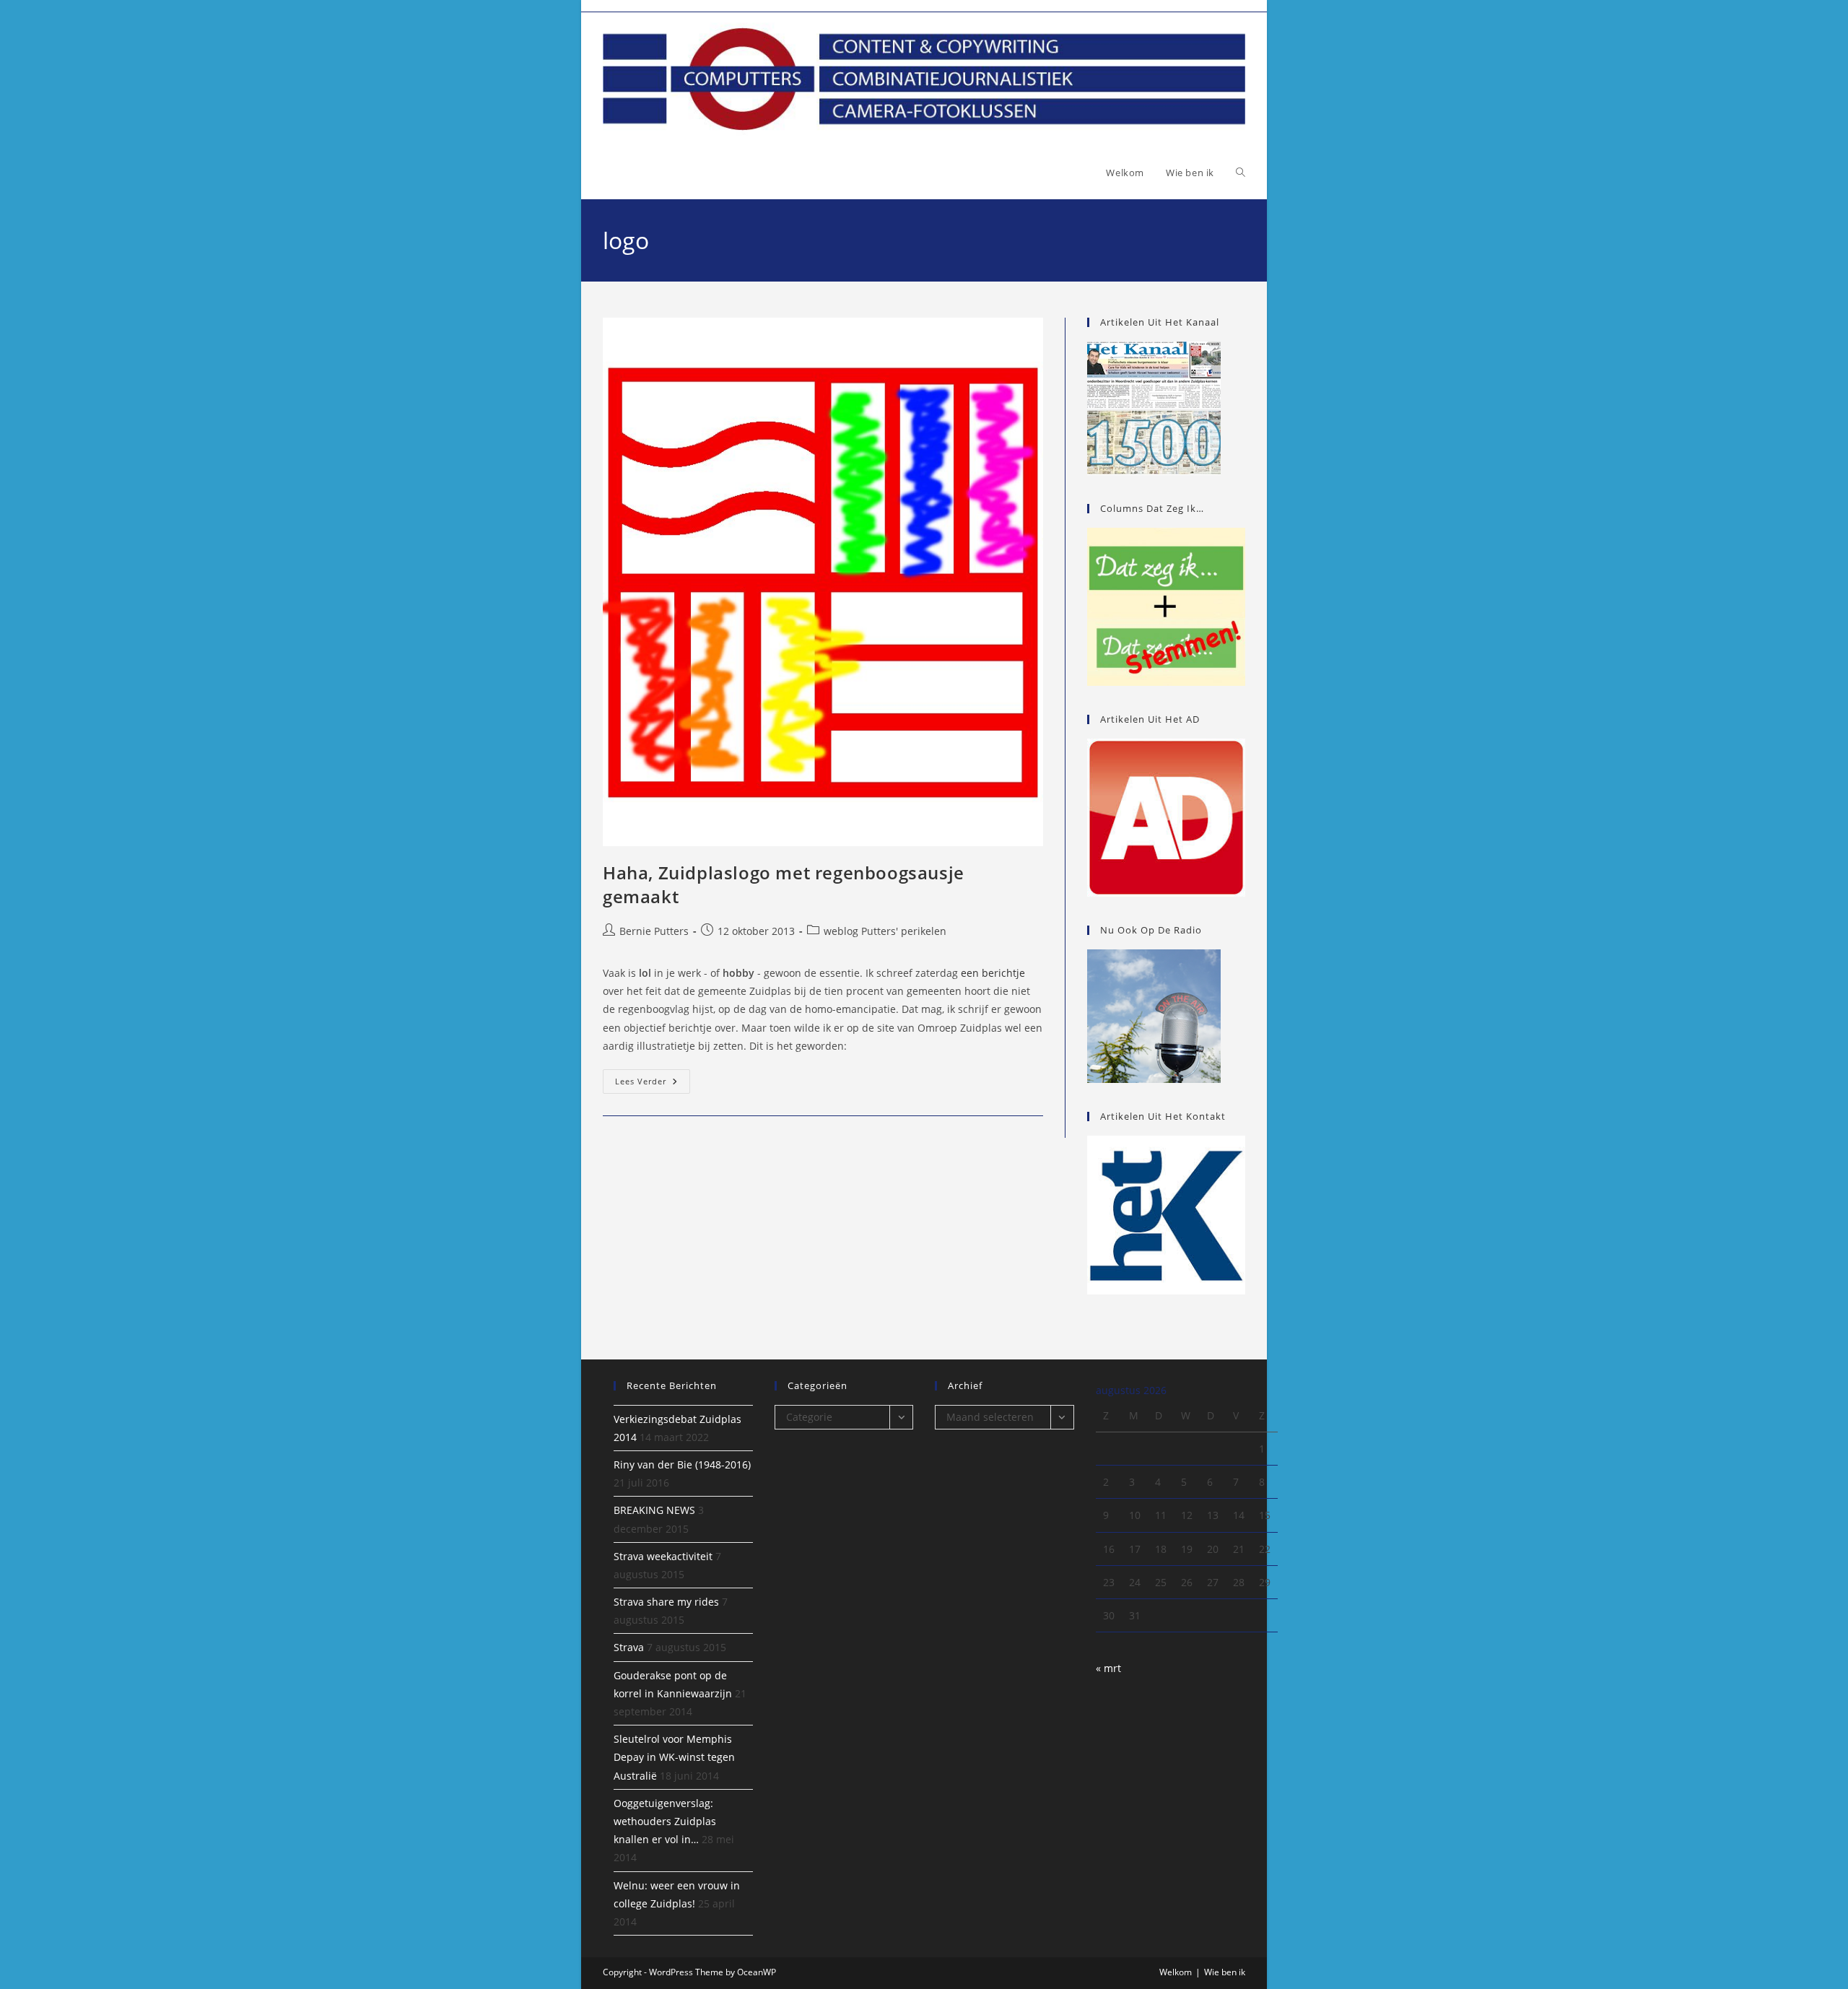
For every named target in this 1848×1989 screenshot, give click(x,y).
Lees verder (653, 1084)
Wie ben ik (1225, 1972)
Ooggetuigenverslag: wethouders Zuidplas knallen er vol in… (665, 1821)
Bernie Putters (654, 931)
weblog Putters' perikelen (885, 931)
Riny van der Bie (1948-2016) (682, 1464)
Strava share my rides (666, 1602)
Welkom (1176, 1972)
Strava (629, 1647)
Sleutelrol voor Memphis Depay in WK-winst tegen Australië (674, 1757)
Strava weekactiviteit (663, 1556)
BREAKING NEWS (654, 1510)
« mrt (1108, 1668)
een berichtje (993, 973)
